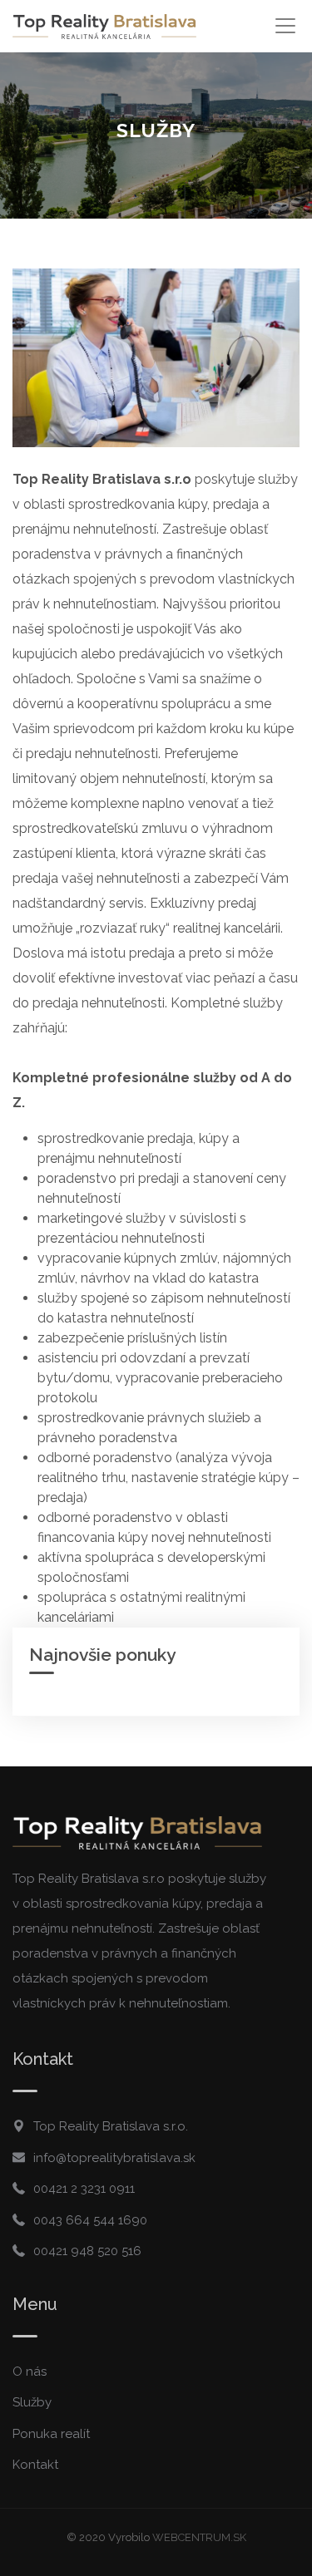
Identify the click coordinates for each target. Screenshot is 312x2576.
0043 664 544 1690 (90, 2220)
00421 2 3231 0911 (84, 2189)
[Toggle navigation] (285, 25)
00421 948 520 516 (87, 2251)
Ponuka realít (51, 2434)
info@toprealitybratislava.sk (114, 2158)
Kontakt (35, 2465)
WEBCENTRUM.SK (199, 2537)
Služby (32, 2402)
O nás (30, 2372)
